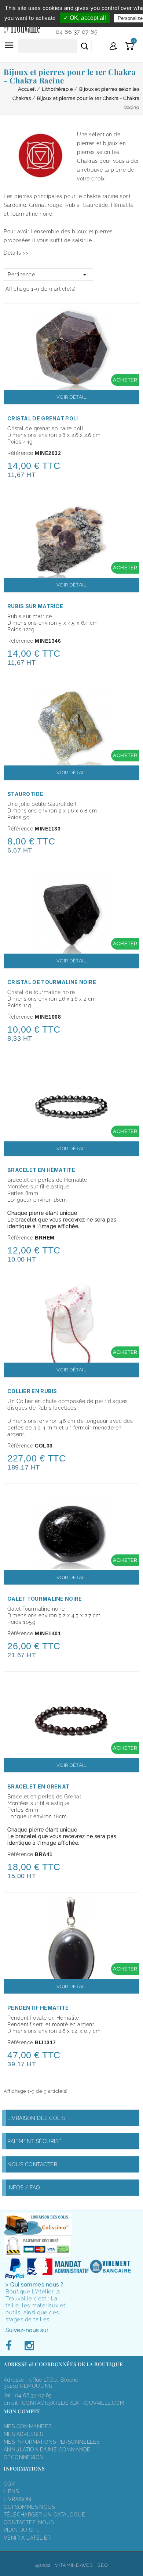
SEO (103, 2565)
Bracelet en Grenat (38, 1786)
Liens (11, 2491)
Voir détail (72, 397)
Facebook (11, 2346)
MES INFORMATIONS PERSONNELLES (52, 2442)
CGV (9, 2484)
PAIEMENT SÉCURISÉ (35, 2141)
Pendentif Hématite (38, 2008)
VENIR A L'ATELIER (27, 2538)
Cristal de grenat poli (43, 418)
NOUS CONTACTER (32, 2164)
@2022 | (45, 2565)
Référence (20, 453)
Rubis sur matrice (35, 606)
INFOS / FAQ (24, 2188)
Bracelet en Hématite (41, 1170)
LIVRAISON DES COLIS (36, 2118)
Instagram (29, 2346)
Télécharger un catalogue (44, 2515)
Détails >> (16, 253)
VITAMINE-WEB (74, 2565)
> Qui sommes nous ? (34, 2285)
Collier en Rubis (32, 1391)
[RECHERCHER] (84, 46)
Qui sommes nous (29, 2507)
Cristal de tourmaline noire (52, 982)
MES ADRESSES (23, 2434)
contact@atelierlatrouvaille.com (73, 2403)
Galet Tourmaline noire (45, 1599)
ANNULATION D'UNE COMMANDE (47, 2450)
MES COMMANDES (27, 2426)
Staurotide (25, 794)
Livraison (18, 2499)
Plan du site (22, 2530)
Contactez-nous (29, 2522)
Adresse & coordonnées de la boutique (63, 2364)
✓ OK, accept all (85, 18)
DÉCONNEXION (24, 2457)
